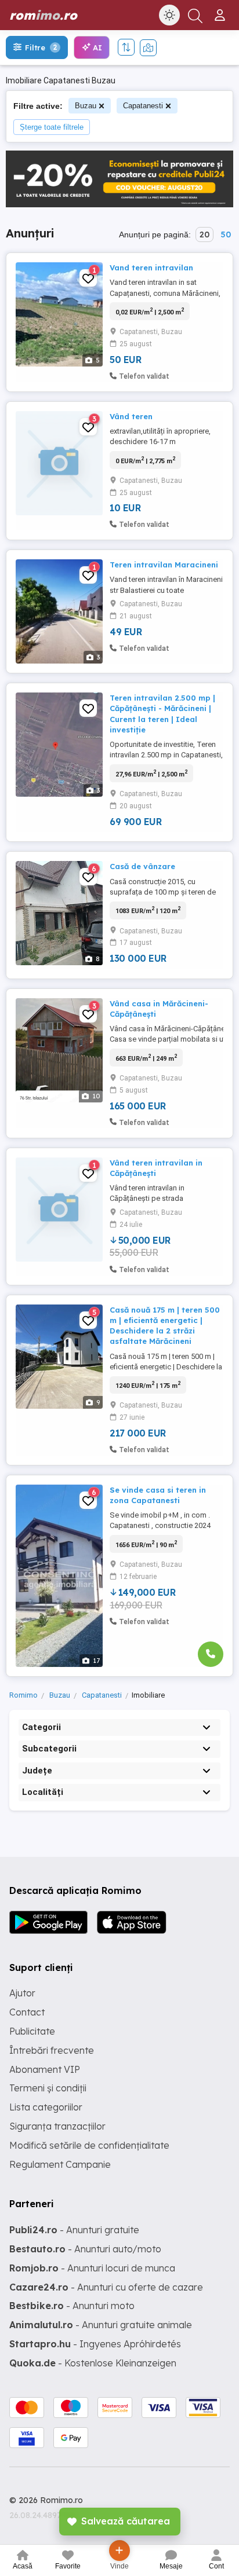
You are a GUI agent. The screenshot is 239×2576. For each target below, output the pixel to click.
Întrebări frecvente (52, 2050)
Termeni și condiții (48, 2088)
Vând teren (131, 416)
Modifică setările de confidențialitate (89, 2145)
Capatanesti (143, 106)
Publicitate (32, 2031)
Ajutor (22, 1993)
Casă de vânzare (142, 866)
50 (226, 234)
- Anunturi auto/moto (85, 2249)
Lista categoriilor (46, 2107)
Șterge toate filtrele (52, 127)
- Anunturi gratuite (74, 2230)
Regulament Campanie (60, 2164)
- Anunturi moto (72, 2306)
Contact (27, 2012)
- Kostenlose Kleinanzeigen (93, 2363)
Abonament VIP (45, 2069)
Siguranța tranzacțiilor (57, 2126)
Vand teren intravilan (151, 268)
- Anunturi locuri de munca (92, 2268)
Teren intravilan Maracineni (164, 565)
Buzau (86, 106)
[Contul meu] (221, 10)
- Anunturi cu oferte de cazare (106, 2287)
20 (204, 234)
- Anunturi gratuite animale (101, 2325)
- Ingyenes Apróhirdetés (95, 2344)
